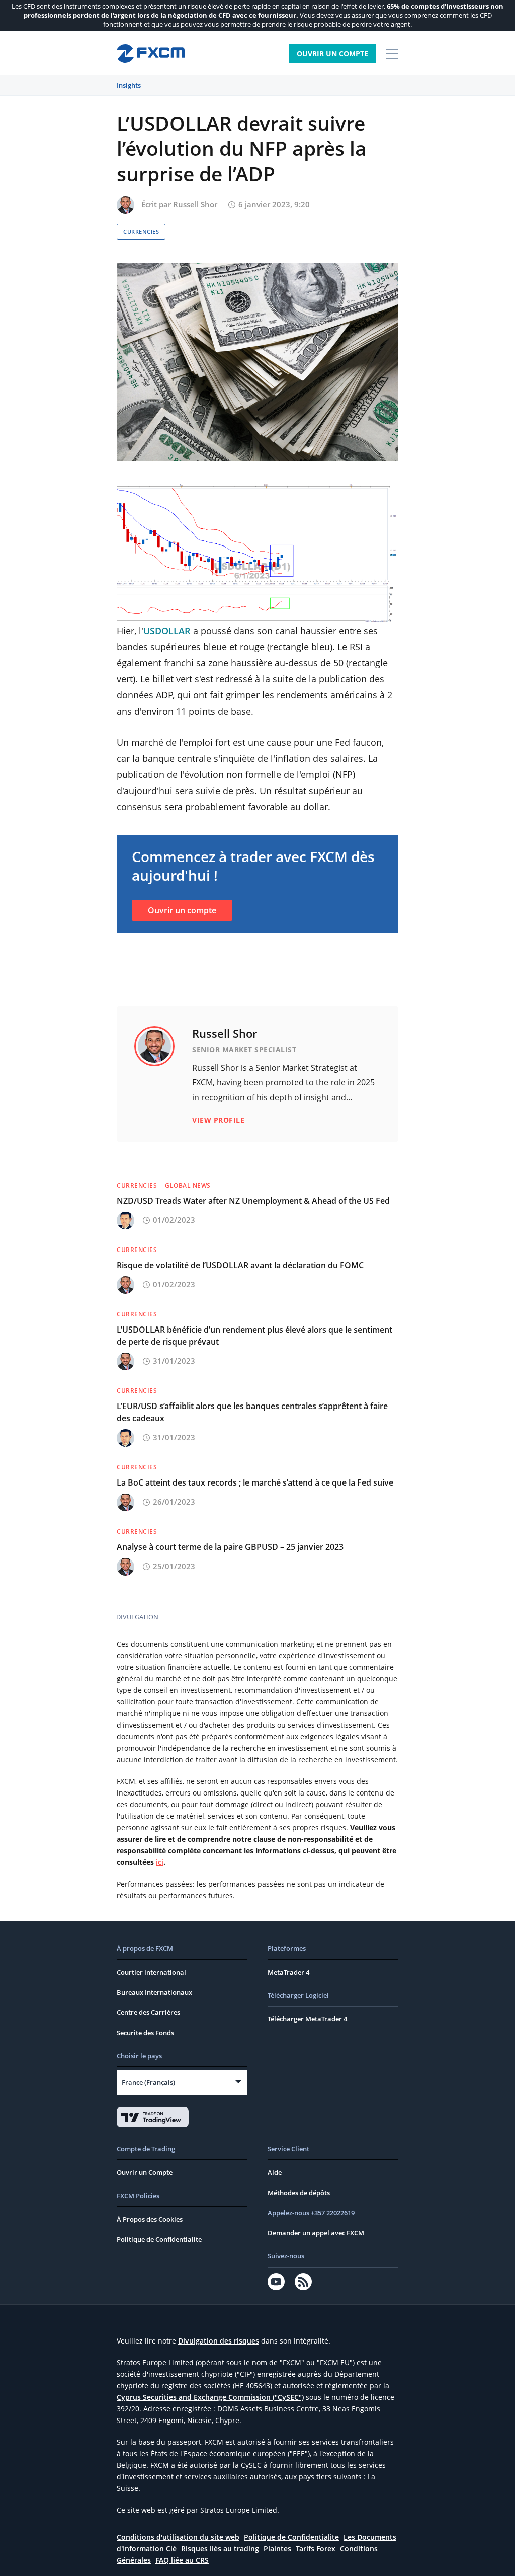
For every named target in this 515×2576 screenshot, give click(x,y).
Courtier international (151, 1972)
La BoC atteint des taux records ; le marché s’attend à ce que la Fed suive (255, 1482)
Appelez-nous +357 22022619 (311, 2213)
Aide (275, 2172)
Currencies (141, 232)
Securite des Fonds (145, 2033)
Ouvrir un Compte (332, 54)
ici (160, 1862)
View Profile (218, 1120)
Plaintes (277, 2549)
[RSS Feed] (303, 2282)
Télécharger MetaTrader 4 (307, 2019)
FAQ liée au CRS (182, 2560)
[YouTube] (276, 2282)
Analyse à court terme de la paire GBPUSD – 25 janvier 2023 (230, 1547)
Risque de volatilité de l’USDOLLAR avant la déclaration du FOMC (240, 1265)
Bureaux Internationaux (154, 1992)
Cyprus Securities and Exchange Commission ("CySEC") (210, 2397)
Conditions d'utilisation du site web (178, 2537)
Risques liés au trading (220, 2549)
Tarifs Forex (316, 2549)
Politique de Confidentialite (159, 2239)
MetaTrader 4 (288, 1972)
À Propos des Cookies (150, 2219)
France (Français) (148, 2082)
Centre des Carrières (148, 2012)
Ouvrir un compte (182, 910)
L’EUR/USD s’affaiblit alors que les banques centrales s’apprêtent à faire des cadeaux (252, 1412)
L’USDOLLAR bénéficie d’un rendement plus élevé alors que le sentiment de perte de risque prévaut (254, 1336)
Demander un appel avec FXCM (316, 2233)
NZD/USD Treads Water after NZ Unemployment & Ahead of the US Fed (253, 1201)
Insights (129, 85)
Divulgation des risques (219, 2341)
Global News (188, 1185)
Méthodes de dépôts (299, 2193)
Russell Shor (195, 204)
